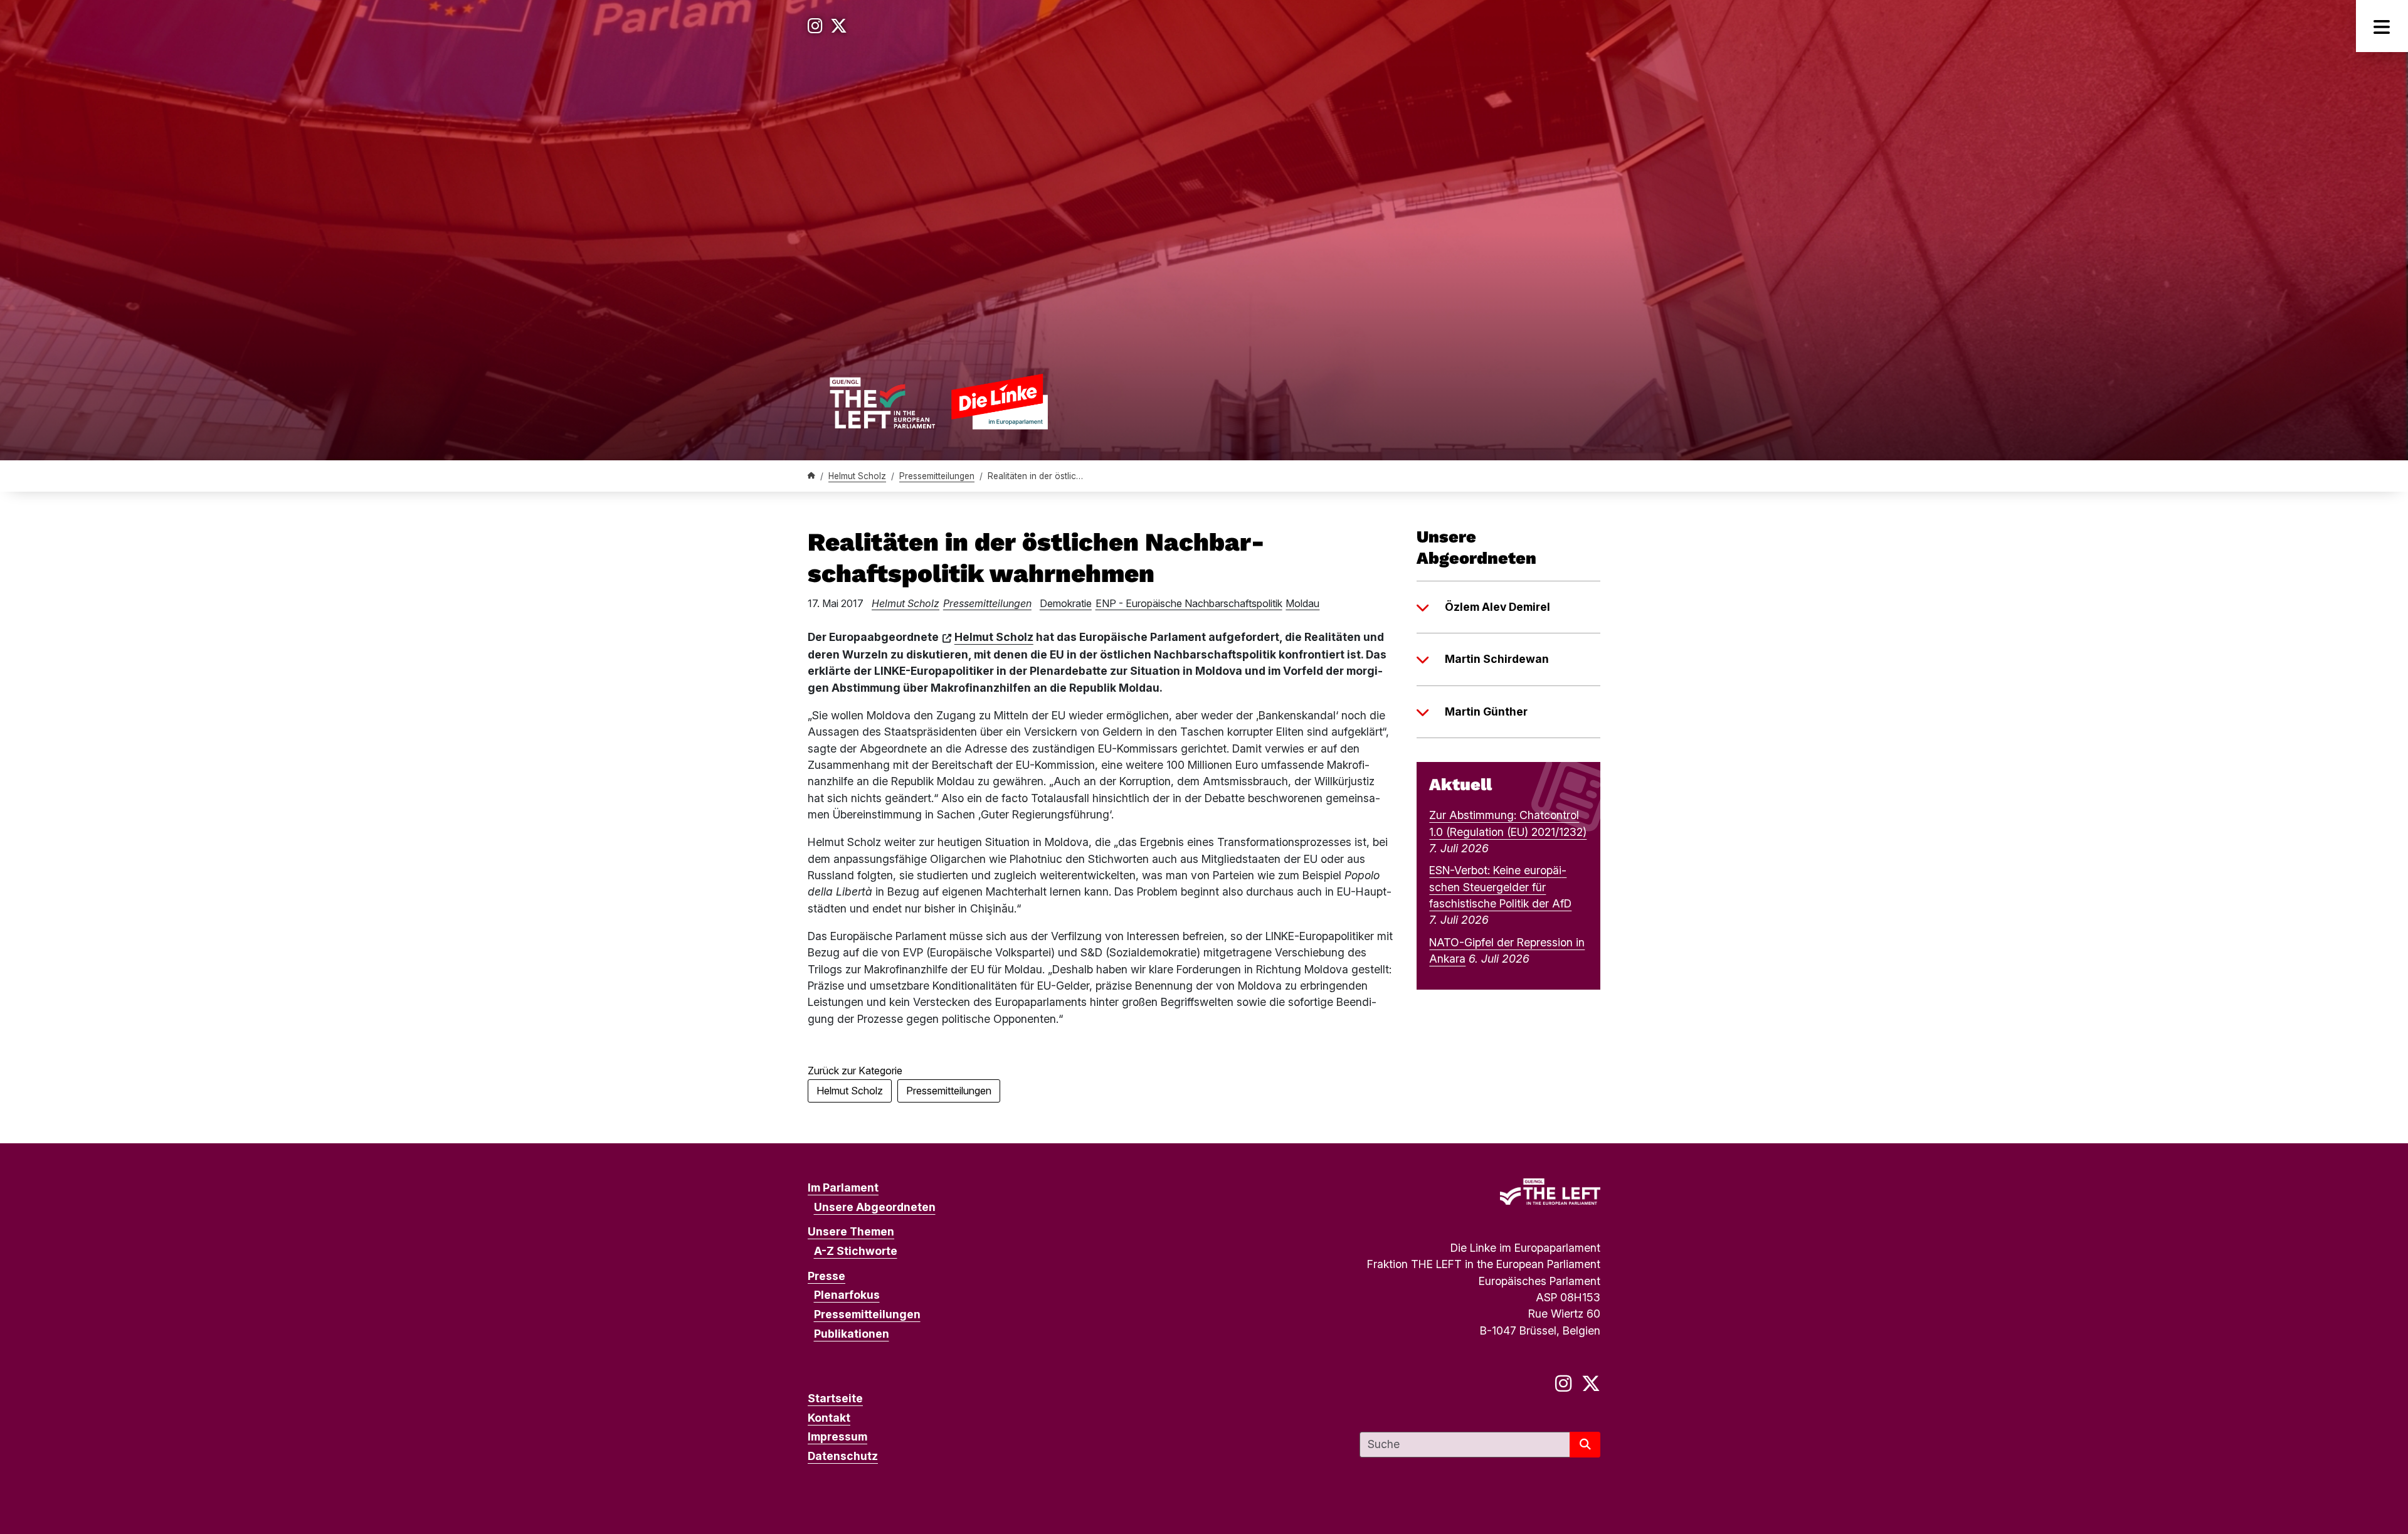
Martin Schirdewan (1497, 659)
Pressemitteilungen (937, 476)
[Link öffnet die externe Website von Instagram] (815, 26)
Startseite (835, 1398)
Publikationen (852, 1334)
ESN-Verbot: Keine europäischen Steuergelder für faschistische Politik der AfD (1500, 887)
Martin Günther (1486, 711)
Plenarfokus (847, 1295)
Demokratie (1066, 603)
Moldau (1302, 603)
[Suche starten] (1585, 1445)
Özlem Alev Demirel (1497, 607)
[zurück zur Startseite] (938, 401)
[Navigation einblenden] (2382, 26)
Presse (826, 1276)
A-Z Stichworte (856, 1251)
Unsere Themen (851, 1231)
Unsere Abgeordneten (875, 1207)
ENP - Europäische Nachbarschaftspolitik (1189, 603)
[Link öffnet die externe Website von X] (839, 26)
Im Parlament (843, 1188)
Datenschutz (843, 1456)
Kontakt (829, 1418)
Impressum (837, 1436)
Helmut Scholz (857, 476)
